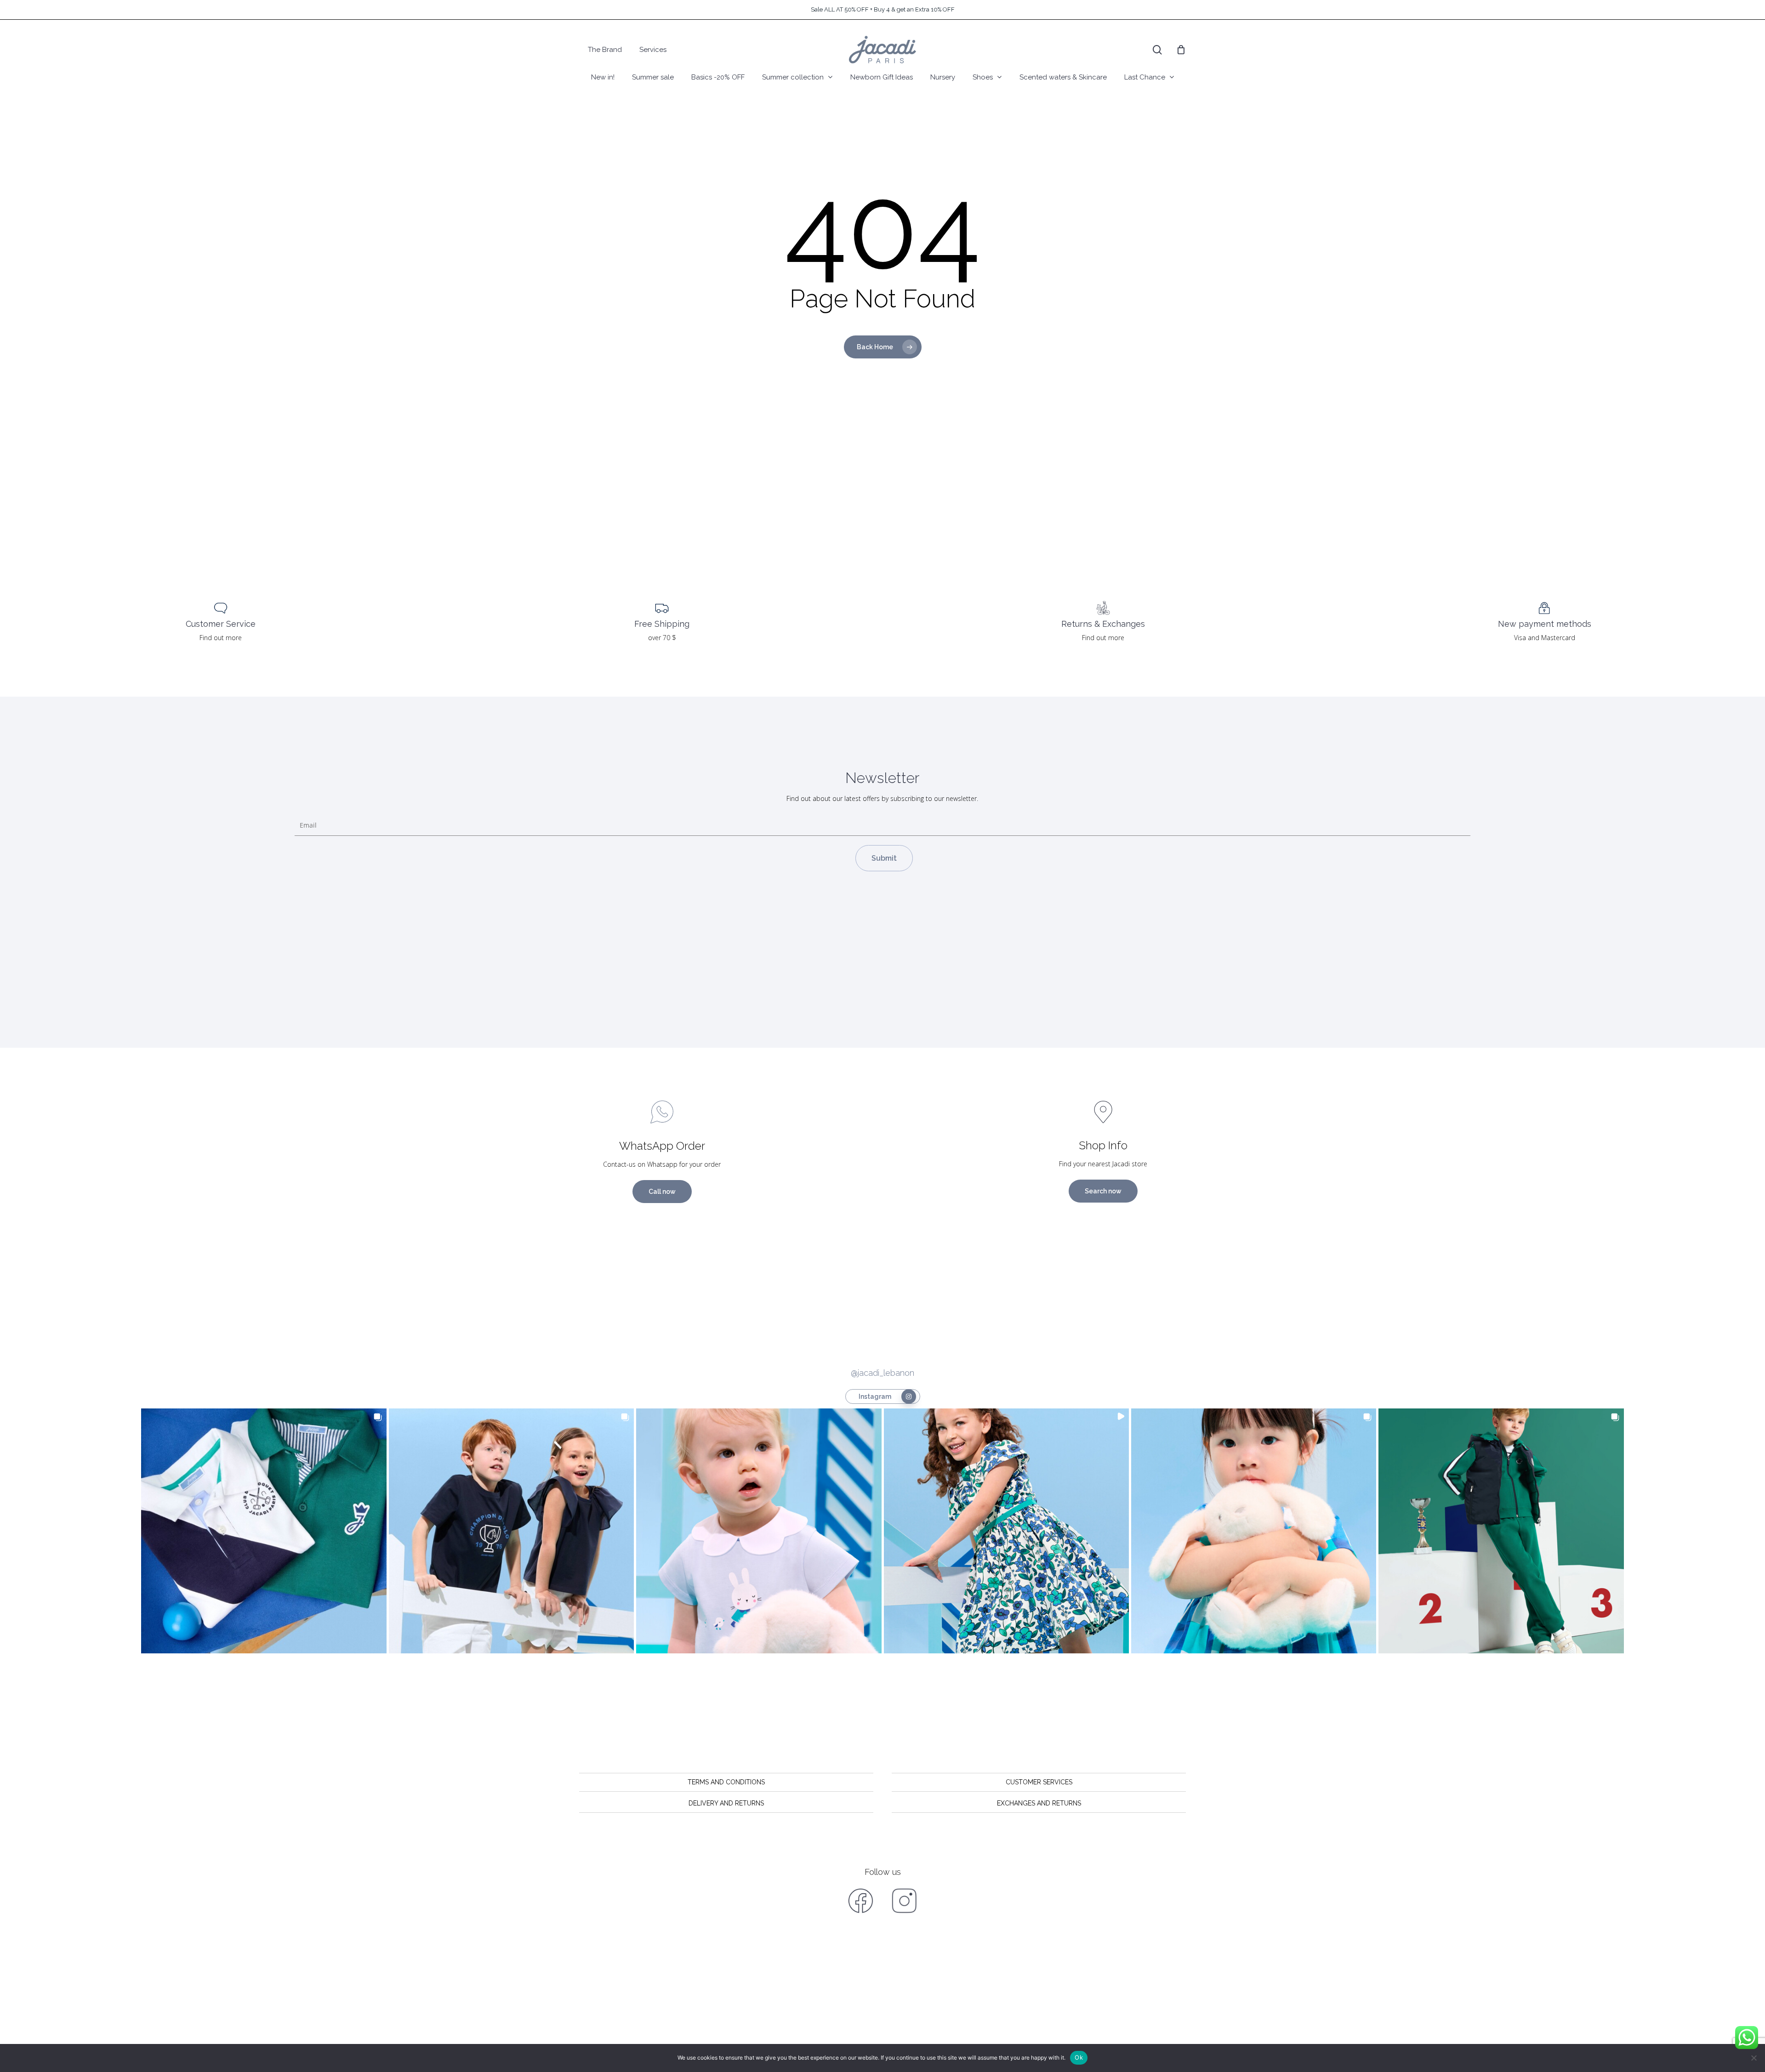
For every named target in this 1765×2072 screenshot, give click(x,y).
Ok (1079, 2057)
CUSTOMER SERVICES (1039, 1782)
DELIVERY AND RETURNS (726, 1803)
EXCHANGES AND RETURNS (1039, 1803)
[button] (264, 1531)
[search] (1157, 50)
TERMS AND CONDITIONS (726, 1782)
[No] (1754, 2058)
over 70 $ (662, 638)
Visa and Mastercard (1545, 638)
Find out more (221, 638)
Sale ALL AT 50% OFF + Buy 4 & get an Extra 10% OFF (883, 9)
